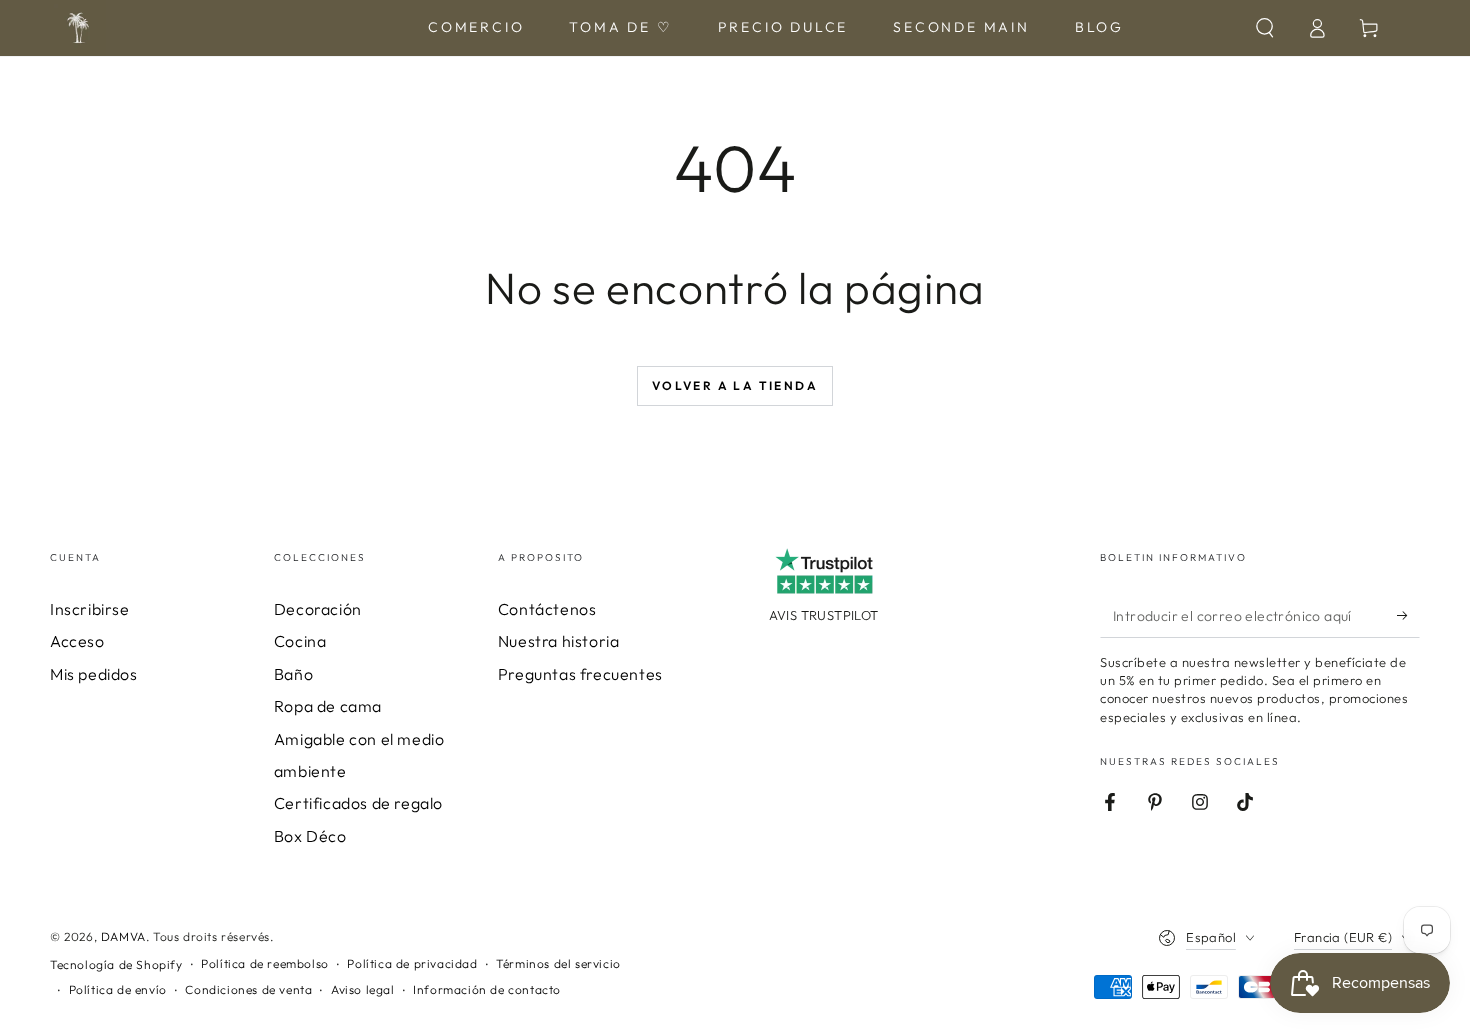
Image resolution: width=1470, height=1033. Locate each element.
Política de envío (118, 989)
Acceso (77, 641)
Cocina (300, 641)
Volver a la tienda (735, 385)
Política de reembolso (265, 963)
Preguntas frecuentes (580, 674)
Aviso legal (363, 989)
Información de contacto (487, 989)
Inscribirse (90, 609)
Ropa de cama (328, 706)
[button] (1265, 28)
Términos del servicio (558, 963)
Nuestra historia (559, 641)
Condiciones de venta (248, 989)
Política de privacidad (412, 963)
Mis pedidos (94, 674)
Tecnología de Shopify (116, 964)
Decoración (318, 609)
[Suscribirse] (1408, 615)
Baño (293, 674)
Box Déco (310, 836)
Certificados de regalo (358, 803)
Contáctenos (547, 609)
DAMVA (123, 936)
